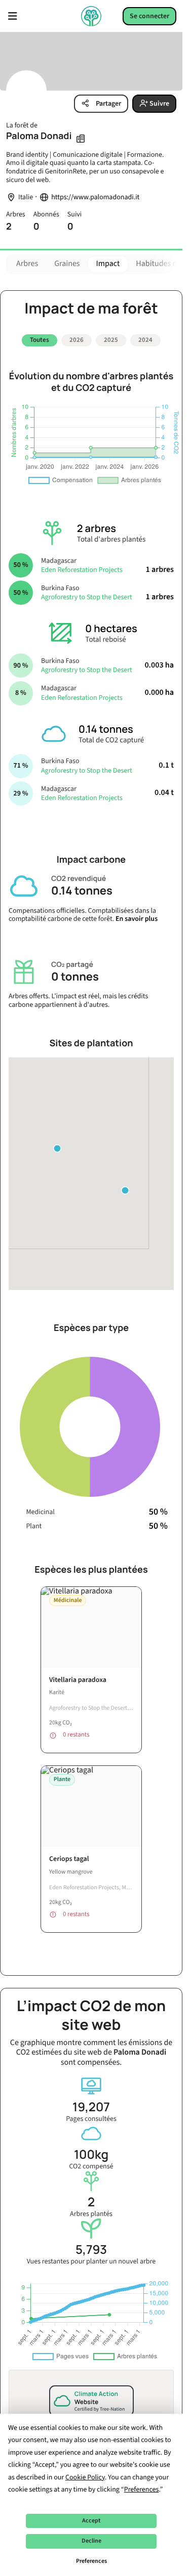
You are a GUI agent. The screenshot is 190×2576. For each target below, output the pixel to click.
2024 (145, 340)
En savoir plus (137, 915)
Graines (67, 264)
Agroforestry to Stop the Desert (87, 594)
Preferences (91, 2561)
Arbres (27, 264)
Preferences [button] (142, 2490)
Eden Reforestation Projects (82, 566)
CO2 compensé (91, 2155)
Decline (91, 2541)
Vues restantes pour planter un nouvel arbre (91, 2250)
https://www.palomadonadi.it (95, 197)
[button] (125, 1187)
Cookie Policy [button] (85, 2477)
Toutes (40, 340)
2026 (77, 340)
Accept (91, 2521)
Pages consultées (91, 2107)
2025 (111, 340)
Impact (108, 264)
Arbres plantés (91, 2203)
